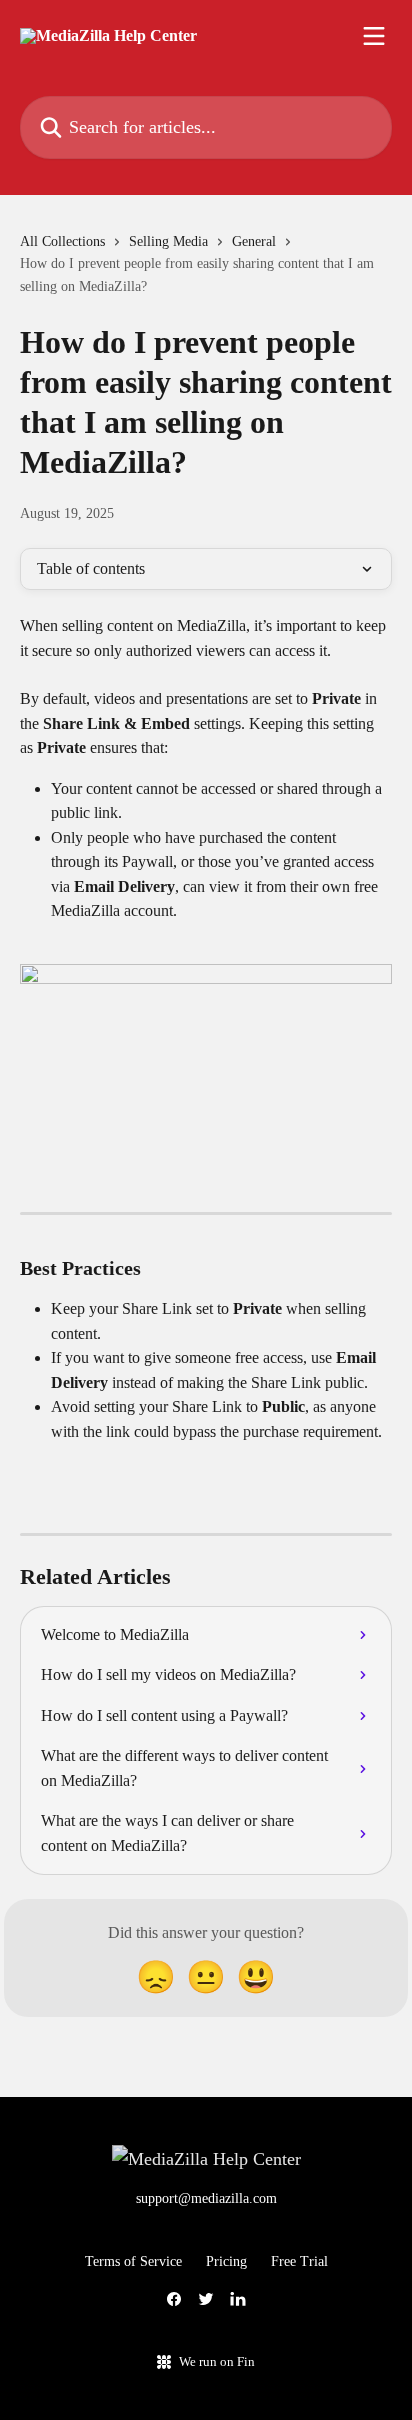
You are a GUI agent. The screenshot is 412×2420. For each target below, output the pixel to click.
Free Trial (299, 2261)
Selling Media (168, 241)
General (254, 241)
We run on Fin (217, 2361)
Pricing (226, 2261)
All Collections (62, 241)
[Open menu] (374, 36)
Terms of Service (133, 2261)
